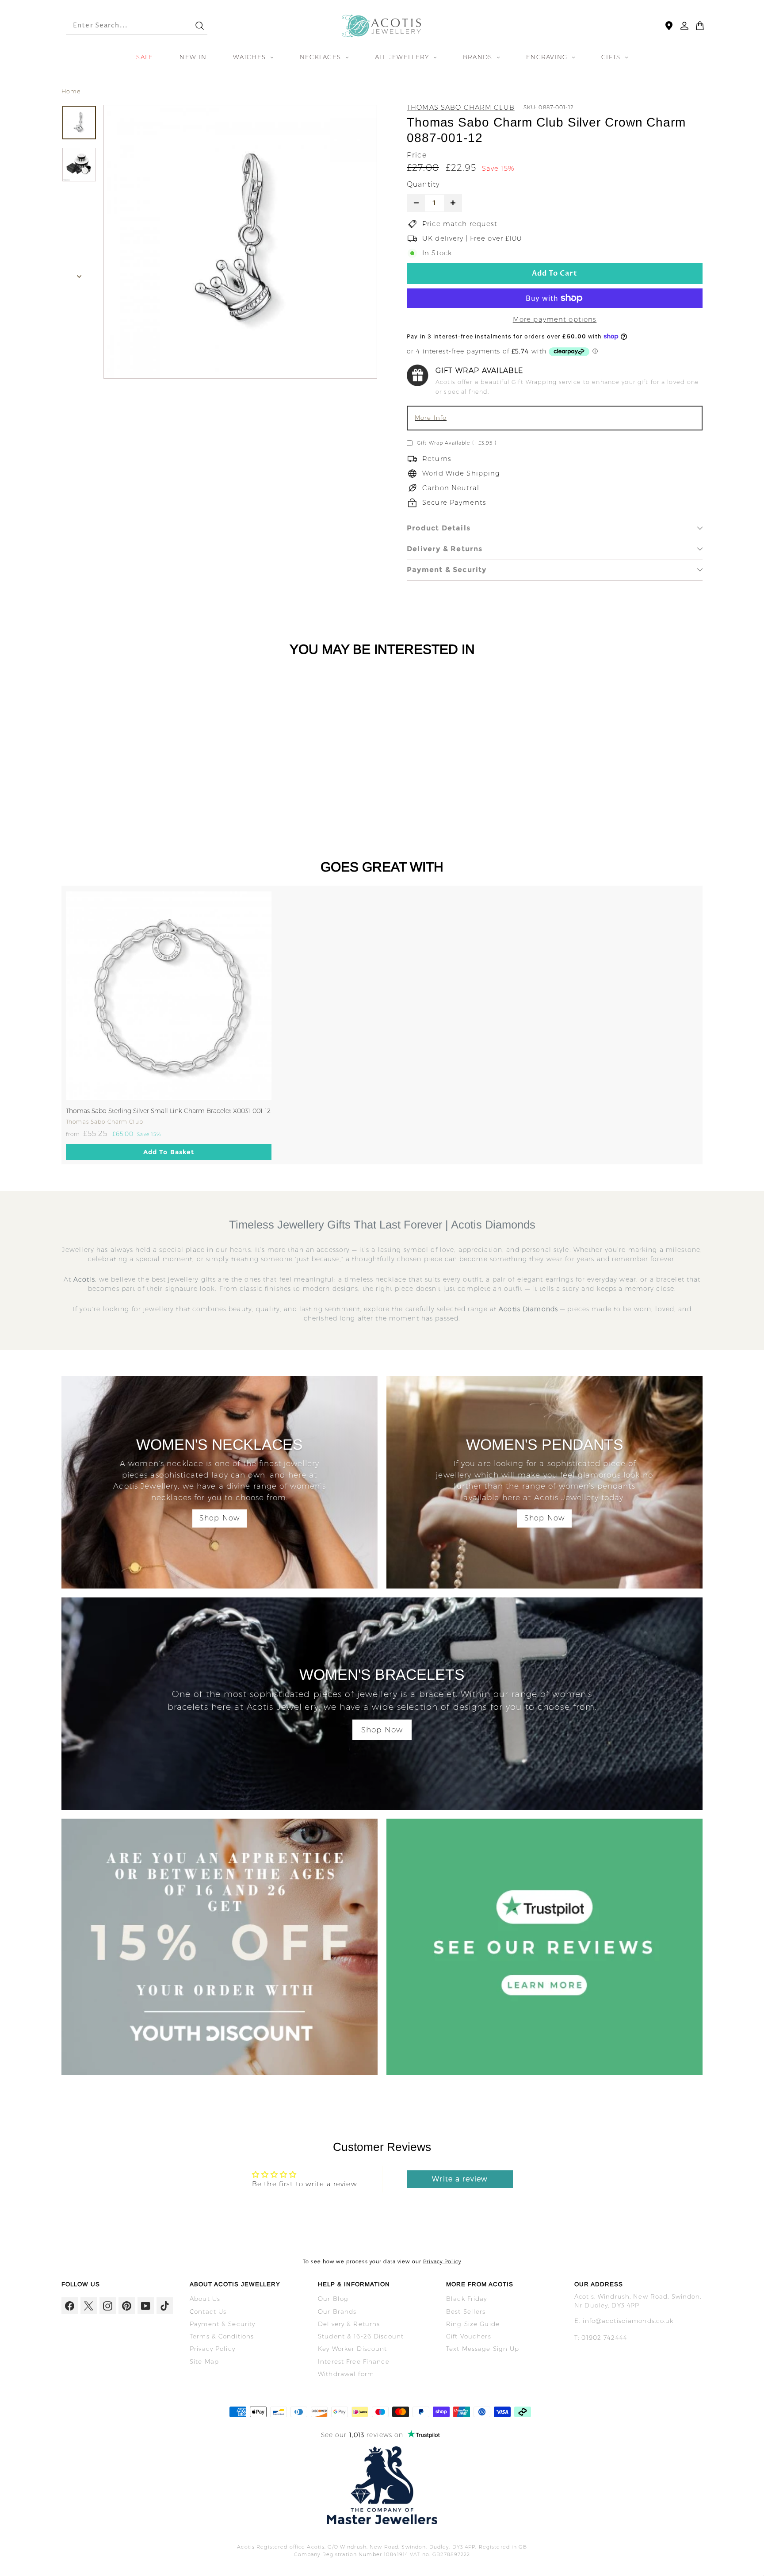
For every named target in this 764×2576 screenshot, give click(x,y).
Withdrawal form (346, 2374)
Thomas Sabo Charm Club (461, 107)
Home (71, 91)
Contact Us (208, 2311)
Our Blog (333, 2299)
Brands (479, 57)
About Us (205, 2299)
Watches (250, 57)
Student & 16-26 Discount (361, 2336)
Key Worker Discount (352, 2349)
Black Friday (467, 2299)
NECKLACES (322, 57)
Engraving (548, 57)
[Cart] (700, 26)
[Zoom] (240, 242)
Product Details (439, 528)
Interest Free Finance (354, 2361)
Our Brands (337, 2311)
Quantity (423, 184)
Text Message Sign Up (483, 2349)
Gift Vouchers (469, 2336)
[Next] (79, 274)
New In (193, 57)
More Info (431, 418)
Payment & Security (447, 570)
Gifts (612, 57)
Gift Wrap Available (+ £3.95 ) (457, 443)
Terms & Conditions (222, 2336)
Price (417, 155)
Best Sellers (466, 2311)
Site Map (204, 2361)
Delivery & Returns (445, 549)
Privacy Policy (442, 2261)
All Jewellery (403, 57)
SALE (145, 57)
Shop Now (220, 1518)
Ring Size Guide (473, 2324)
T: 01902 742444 (601, 2338)
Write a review (460, 2179)
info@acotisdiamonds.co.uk (628, 2321)
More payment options (555, 319)
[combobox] (122, 26)
